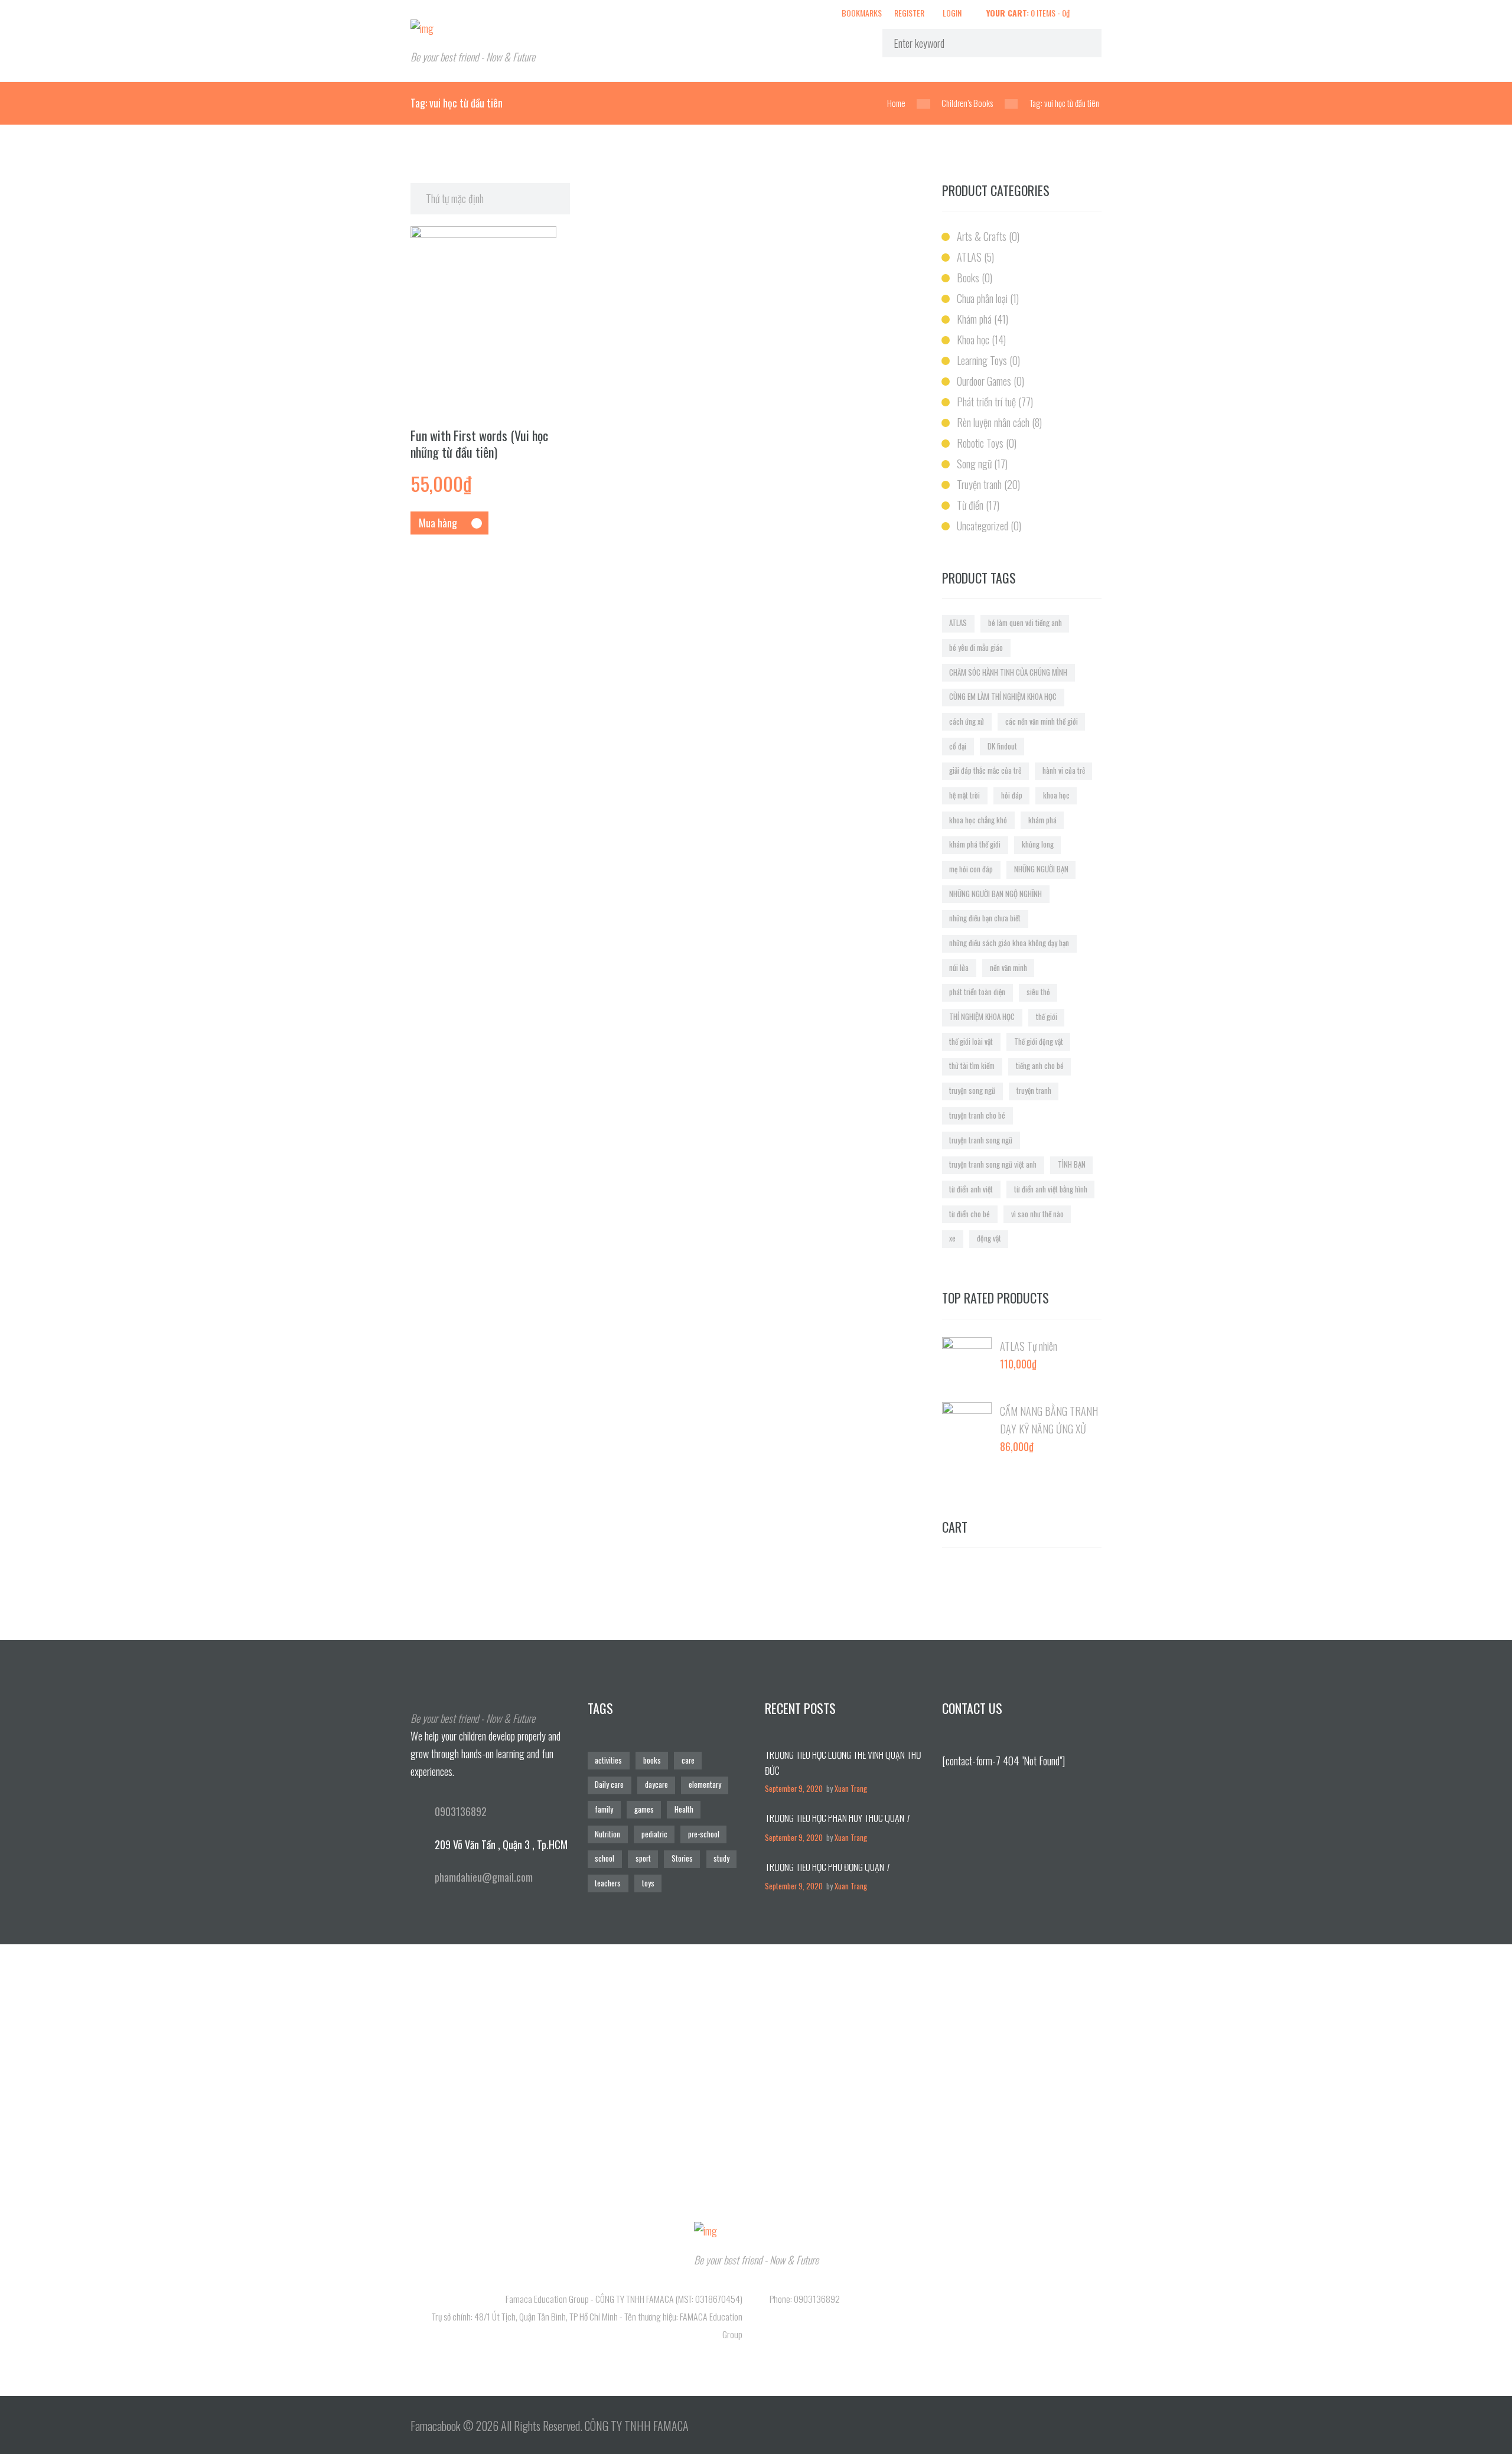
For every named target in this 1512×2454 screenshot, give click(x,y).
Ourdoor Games (984, 381)
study (721, 1858)
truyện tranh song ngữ (981, 1140)
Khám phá (974, 319)
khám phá (1042, 820)
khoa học (1056, 795)
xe (952, 1238)
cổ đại (958, 746)
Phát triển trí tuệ (986, 402)
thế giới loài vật (971, 1042)
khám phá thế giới (975, 844)
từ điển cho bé (970, 1214)
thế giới (1047, 1017)
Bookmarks (862, 13)
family (604, 1809)
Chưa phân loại (982, 298)
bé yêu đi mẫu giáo (976, 648)
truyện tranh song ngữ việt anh (993, 1164)
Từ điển (970, 505)
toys (648, 1883)
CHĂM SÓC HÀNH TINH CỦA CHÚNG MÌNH (1008, 672)
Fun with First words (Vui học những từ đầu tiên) (479, 444)
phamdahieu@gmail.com (484, 1877)
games (644, 1809)
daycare (656, 1785)
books (652, 1760)
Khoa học (973, 340)
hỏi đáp (1012, 795)
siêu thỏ (1038, 992)
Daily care (609, 1785)
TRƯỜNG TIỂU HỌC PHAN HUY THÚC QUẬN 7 (838, 1818)
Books (968, 278)
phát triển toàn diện (977, 992)
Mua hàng (438, 523)
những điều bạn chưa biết (985, 918)
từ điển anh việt (971, 1189)
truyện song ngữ (972, 1091)
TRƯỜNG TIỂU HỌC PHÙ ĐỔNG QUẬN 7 (827, 1867)
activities (608, 1760)
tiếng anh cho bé (1040, 1066)
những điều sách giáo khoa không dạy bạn (1009, 943)
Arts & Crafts (982, 236)
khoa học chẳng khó (978, 820)
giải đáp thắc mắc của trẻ (985, 770)
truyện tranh (1034, 1091)
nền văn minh (1008, 968)
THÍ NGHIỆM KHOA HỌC (982, 1017)
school (605, 1858)
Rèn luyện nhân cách (993, 422)
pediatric (654, 1834)
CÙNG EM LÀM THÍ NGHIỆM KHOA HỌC (1003, 697)
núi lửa (959, 968)
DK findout (1002, 746)
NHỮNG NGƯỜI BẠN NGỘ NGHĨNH (995, 894)
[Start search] (1081, 43)
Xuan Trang (851, 1789)
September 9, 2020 (794, 1789)
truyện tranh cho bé (977, 1115)
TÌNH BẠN (1072, 1164)
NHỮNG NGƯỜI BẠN (1041, 869)
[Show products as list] (914, 192)
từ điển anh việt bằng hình (1051, 1189)
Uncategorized (983, 526)
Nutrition (607, 1834)
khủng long (1038, 844)
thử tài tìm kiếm (972, 1066)
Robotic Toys (980, 443)
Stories (682, 1858)
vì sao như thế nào (1037, 1214)
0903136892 (461, 1811)
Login (952, 12)
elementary (705, 1785)
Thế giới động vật (1039, 1042)
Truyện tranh (979, 484)
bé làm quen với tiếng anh (1025, 623)
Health (684, 1809)
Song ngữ (974, 464)
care (688, 1760)
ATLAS (969, 257)
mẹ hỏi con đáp (971, 869)
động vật (989, 1238)
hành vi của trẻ (1064, 770)
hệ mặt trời (964, 795)
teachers (608, 1883)
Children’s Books (967, 103)
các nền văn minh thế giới (1042, 721)
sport (643, 1858)
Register (909, 12)
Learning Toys (982, 360)
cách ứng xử (967, 721)
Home (896, 103)
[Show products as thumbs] (898, 192)
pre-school (704, 1834)
